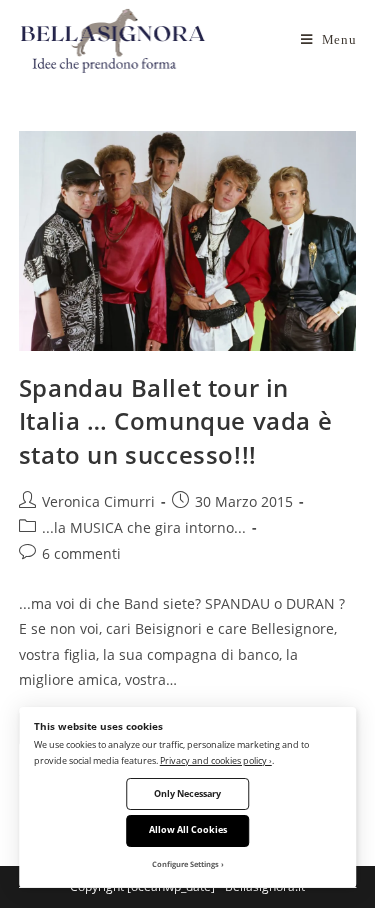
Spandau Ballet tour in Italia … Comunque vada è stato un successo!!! (175, 421)
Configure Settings (185, 864)
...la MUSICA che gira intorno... (144, 527)
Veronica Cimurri (98, 501)
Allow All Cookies (188, 829)
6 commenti (81, 553)
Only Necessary (187, 793)
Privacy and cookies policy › (216, 760)
